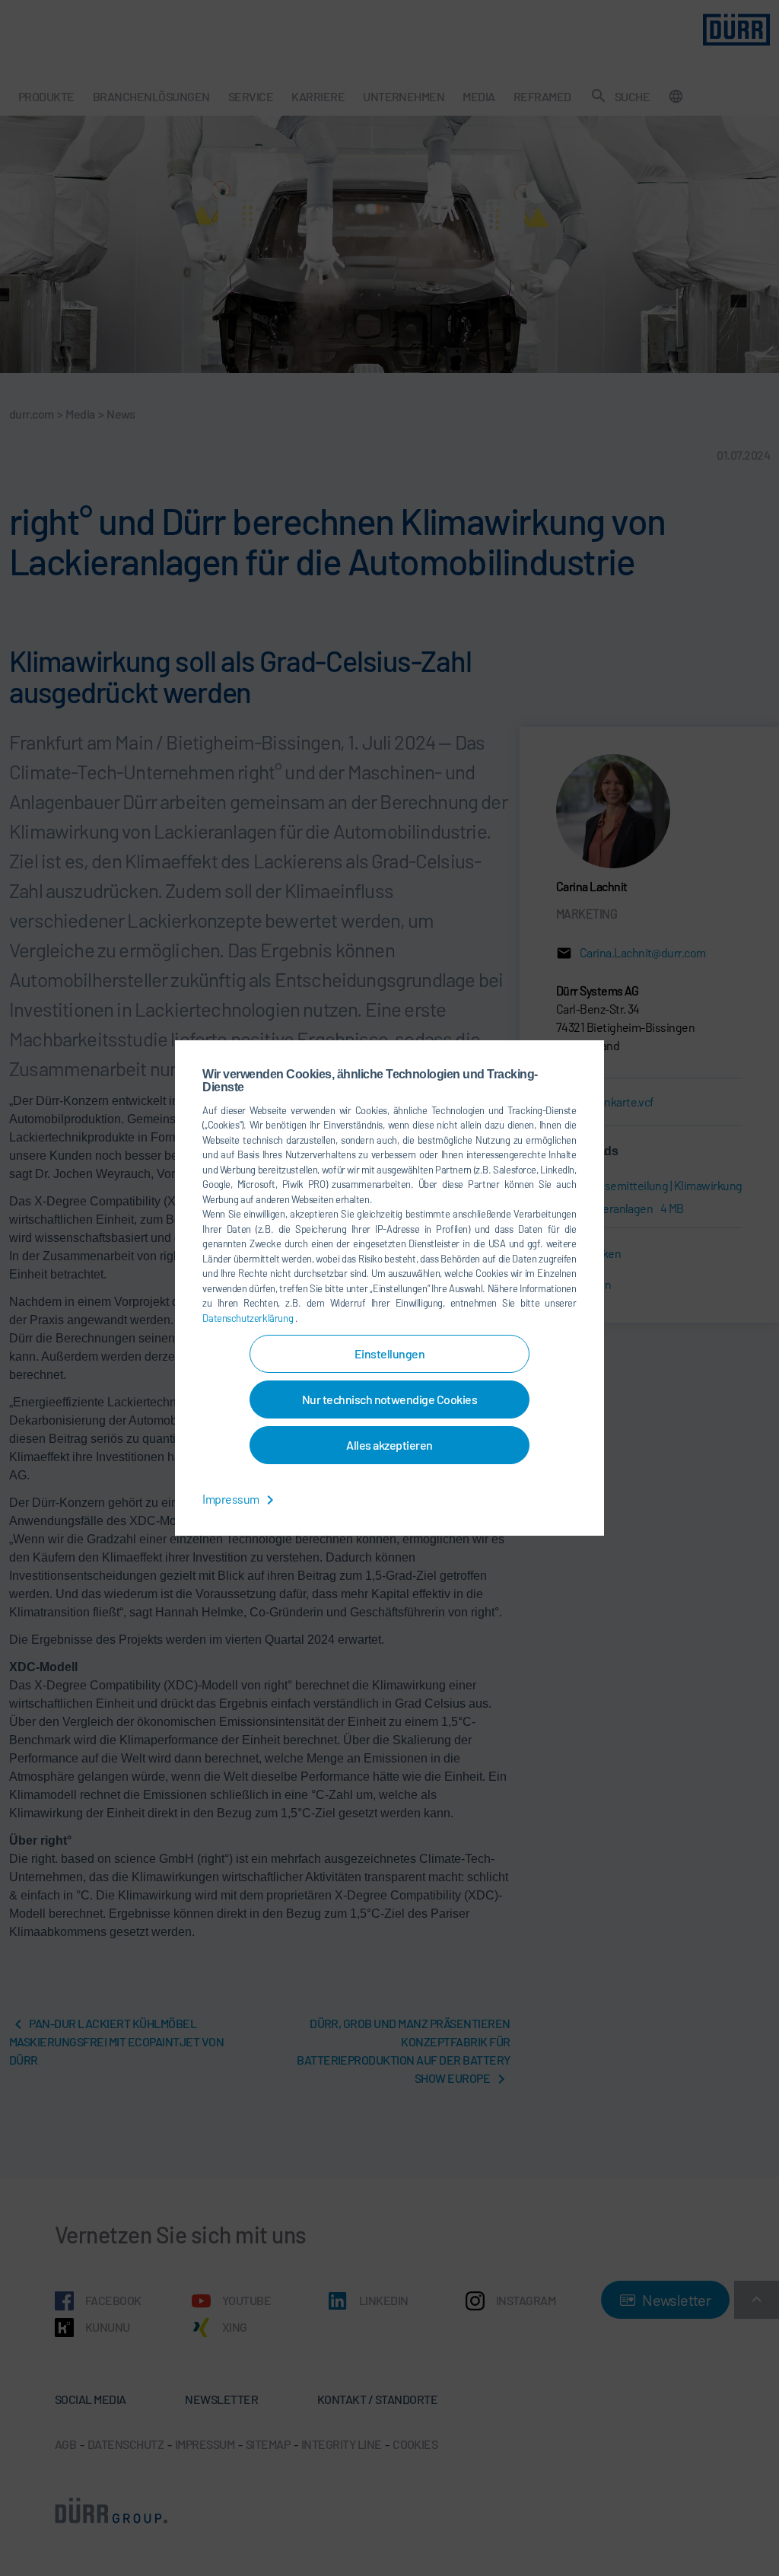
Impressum (232, 1499)
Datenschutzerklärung (248, 1318)
